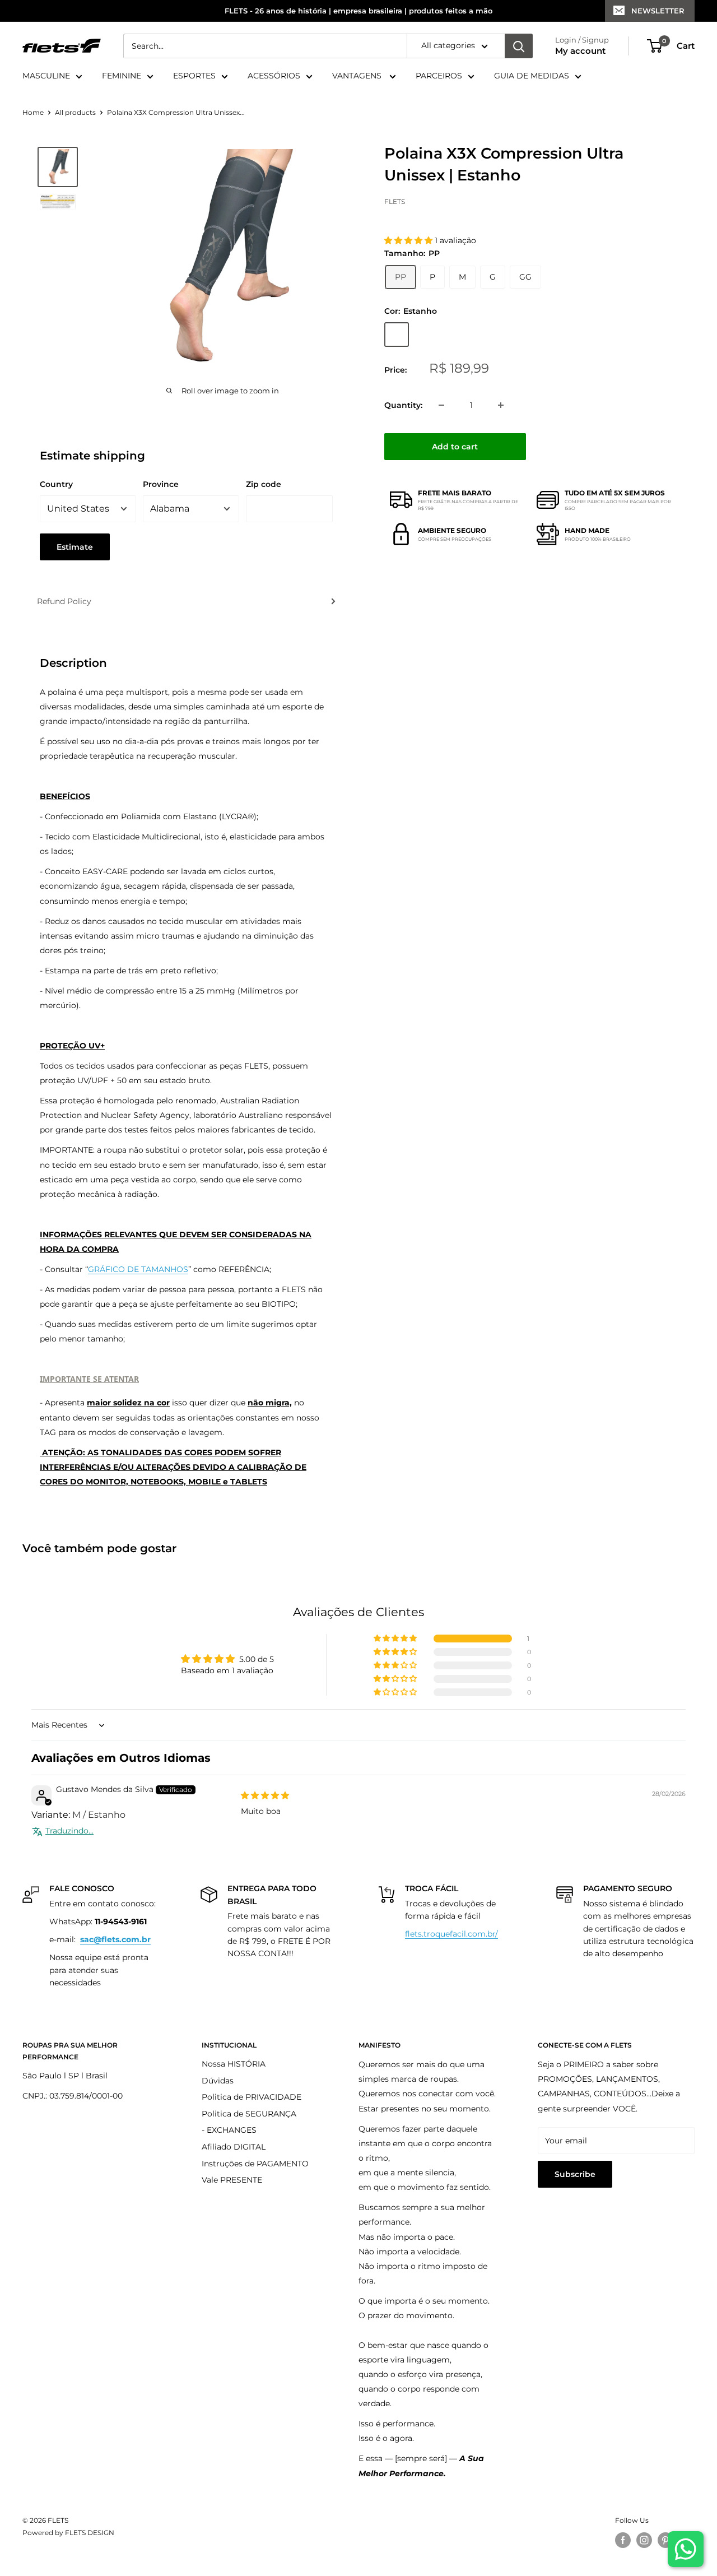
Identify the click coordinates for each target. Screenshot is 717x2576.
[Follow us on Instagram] (644, 2540)
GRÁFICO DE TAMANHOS (138, 1269)
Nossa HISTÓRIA (234, 2064)
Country (56, 484)
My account (580, 51)
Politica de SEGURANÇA (249, 2114)
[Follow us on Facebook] (623, 2540)
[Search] (519, 46)
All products (75, 112)
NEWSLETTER (658, 11)
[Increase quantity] (501, 405)
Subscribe (575, 2174)
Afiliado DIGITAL (234, 2147)
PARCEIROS (439, 76)
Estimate (75, 547)
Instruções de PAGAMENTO (255, 2164)
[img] (265, 1795)
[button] (409, 240)
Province (161, 484)
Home (33, 112)
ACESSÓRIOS (274, 76)
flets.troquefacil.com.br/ (451, 1934)
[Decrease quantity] (441, 405)
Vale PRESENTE (232, 2180)
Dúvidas (218, 2081)
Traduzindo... (69, 1831)
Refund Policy (64, 601)
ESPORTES (194, 76)
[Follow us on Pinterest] (665, 2540)
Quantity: (403, 405)
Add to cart (455, 447)
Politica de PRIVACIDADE (252, 2097)
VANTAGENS (358, 76)
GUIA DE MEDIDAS (532, 76)
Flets (395, 201)
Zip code (264, 484)
